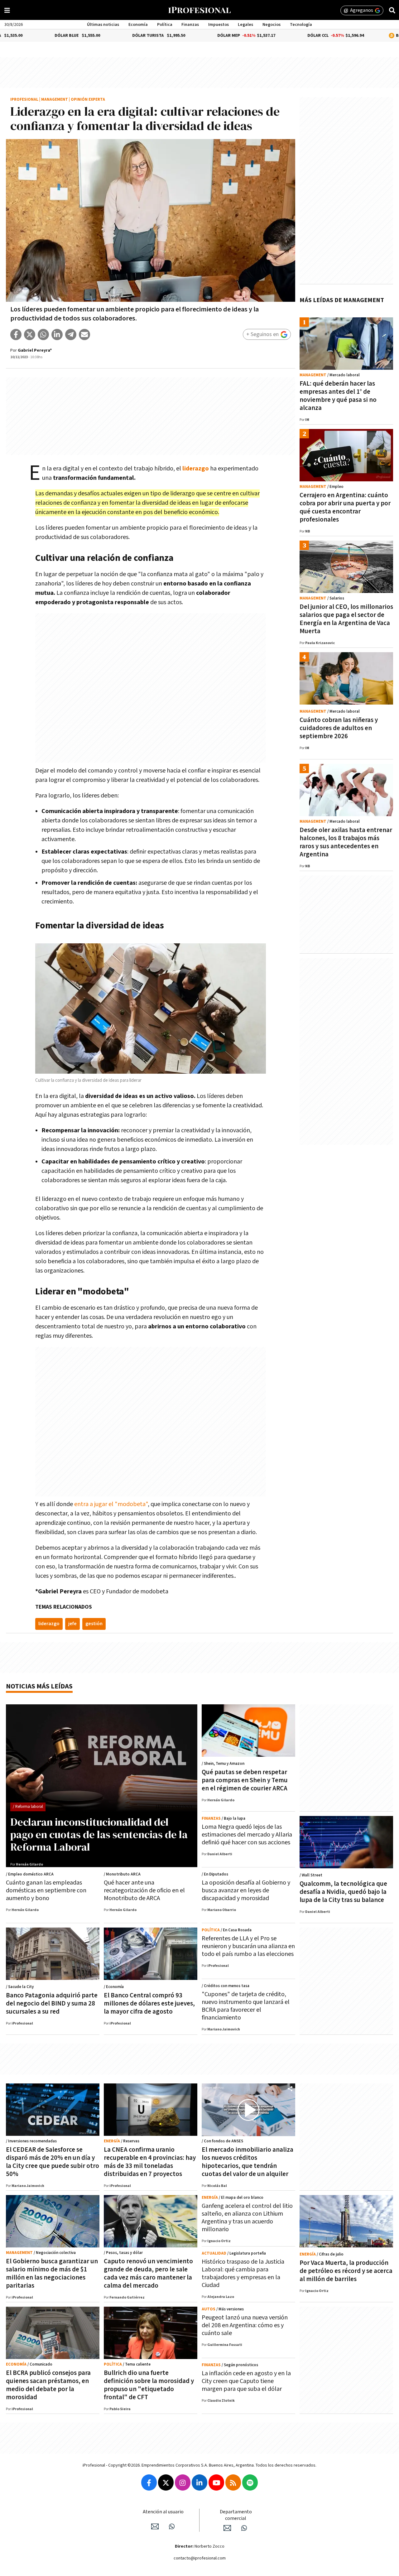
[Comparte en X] (30, 335)
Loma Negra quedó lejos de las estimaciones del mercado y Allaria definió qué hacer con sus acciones (247, 1835)
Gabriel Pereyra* (35, 350)
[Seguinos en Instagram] (183, 2482)
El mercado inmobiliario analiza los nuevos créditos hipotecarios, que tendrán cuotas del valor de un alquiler (248, 2162)
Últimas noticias (103, 25)
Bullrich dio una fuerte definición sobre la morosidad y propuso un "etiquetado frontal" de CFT (149, 2385)
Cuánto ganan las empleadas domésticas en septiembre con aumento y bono (46, 1890)
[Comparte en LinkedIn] (57, 335)
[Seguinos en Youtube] (216, 2482)
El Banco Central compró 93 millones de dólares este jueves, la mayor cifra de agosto (149, 2003)
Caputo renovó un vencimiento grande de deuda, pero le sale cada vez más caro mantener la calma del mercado (148, 2273)
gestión (94, 1624)
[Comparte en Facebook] (16, 335)
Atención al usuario (163, 2512)
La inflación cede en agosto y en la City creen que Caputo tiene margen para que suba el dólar (246, 2381)
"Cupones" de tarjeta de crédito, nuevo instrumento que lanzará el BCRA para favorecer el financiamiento (246, 2006)
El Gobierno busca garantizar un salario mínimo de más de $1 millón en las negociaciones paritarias (52, 2273)
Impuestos (219, 25)
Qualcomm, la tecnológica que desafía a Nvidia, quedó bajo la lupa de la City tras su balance (343, 1892)
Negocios (272, 25)
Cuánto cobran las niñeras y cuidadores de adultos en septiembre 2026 (339, 728)
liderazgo (49, 1624)
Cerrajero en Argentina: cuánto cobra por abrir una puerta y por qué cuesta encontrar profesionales (345, 507)
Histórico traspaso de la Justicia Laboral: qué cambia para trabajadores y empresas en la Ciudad (243, 2273)
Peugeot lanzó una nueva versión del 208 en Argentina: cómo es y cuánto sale (245, 2325)
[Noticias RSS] (233, 2482)
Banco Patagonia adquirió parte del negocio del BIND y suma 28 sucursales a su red (52, 2003)
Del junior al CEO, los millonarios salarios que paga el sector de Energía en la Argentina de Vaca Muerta (346, 619)
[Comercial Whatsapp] (244, 2528)
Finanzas (190, 25)
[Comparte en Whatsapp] (43, 335)
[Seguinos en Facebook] (149, 2482)
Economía (138, 25)
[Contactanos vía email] (155, 2526)
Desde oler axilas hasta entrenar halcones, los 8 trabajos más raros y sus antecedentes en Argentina (346, 842)
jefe (72, 1624)
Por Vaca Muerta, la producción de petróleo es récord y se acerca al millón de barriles (346, 2271)
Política (165, 25)
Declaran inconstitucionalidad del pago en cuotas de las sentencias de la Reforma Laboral (99, 1834)
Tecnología (301, 25)
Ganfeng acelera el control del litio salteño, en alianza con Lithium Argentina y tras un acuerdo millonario (247, 2218)
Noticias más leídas (39, 1686)
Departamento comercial (236, 2515)
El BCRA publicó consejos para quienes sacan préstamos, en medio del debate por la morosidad (48, 2385)
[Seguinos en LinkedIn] (199, 2482)
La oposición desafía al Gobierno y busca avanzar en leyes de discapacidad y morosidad (246, 1890)
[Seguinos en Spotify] (250, 2482)
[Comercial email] (227, 2528)
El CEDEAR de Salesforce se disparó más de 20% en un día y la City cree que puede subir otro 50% (53, 2162)
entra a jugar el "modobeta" (111, 1504)
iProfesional (24, 100)
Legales (245, 25)
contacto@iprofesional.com (200, 2558)
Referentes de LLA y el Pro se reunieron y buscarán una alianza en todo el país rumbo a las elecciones (248, 1946)
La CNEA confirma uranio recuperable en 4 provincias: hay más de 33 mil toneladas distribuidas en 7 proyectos (150, 2162)
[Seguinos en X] (166, 2482)
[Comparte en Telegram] (71, 335)
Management (55, 100)
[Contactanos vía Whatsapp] (172, 2526)
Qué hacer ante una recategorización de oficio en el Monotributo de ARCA (144, 1890)
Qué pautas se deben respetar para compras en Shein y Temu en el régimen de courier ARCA (245, 1780)
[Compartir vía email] (84, 335)
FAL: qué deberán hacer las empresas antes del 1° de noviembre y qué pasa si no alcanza (338, 396)
